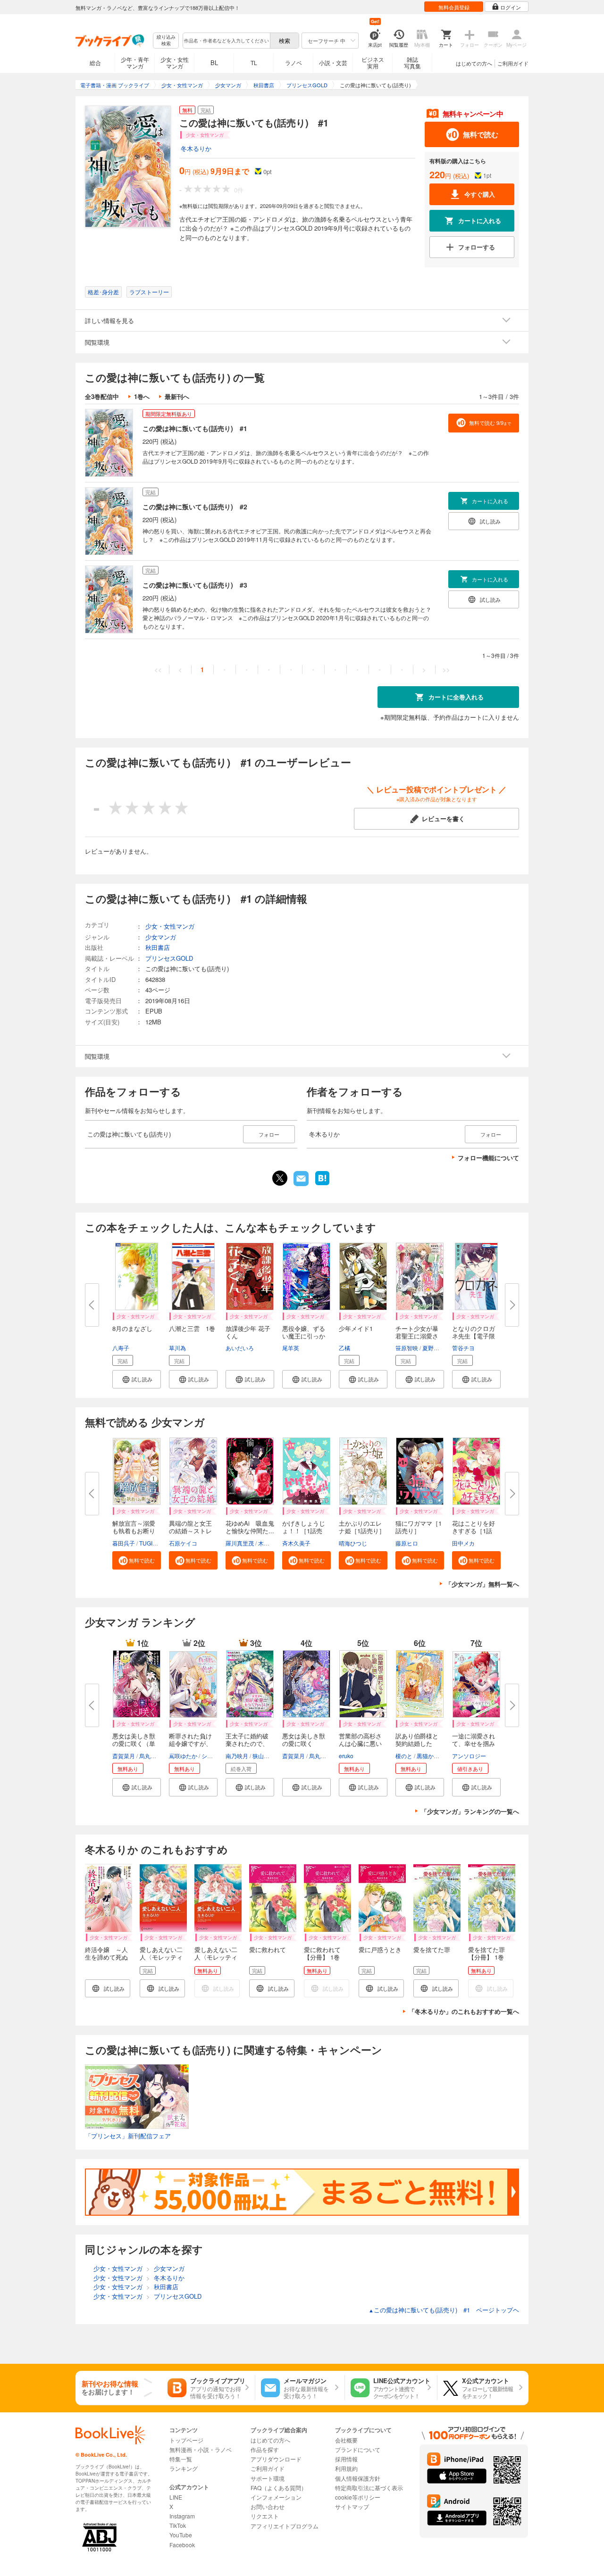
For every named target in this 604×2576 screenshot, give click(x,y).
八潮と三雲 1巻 (192, 1328)
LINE (176, 2497)
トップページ (186, 2440)
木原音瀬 (269, 1543)
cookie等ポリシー (358, 2497)
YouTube (181, 2535)
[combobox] (226, 41)
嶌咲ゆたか (183, 1756)
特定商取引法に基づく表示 (369, 2488)
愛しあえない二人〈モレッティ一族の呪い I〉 (161, 1957)
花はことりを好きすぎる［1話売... (474, 1531)
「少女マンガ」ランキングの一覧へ (470, 1811)
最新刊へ (177, 396)
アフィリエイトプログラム (285, 2526)
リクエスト (265, 2516)
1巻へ (142, 396)
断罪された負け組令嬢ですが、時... (190, 1743)
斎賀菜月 (124, 1756)
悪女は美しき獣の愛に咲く (304, 1740)
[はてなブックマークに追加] (322, 1184)
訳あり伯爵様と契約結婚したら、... (417, 1743)
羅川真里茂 (240, 1543)
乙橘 (344, 1348)
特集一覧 (181, 2459)
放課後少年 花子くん (248, 1332)
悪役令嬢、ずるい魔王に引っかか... (304, 1336)
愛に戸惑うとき (380, 1949)
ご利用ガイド (513, 63)
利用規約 (346, 2468)
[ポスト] (280, 1178)
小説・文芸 (333, 62)
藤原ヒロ (407, 1543)
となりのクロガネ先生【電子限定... (474, 1336)
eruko (346, 1756)
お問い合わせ (268, 2506)
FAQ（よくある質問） (279, 2488)
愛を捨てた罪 (432, 1949)
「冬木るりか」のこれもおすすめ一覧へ (464, 2011)
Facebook (182, 2545)
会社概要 (346, 2440)
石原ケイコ (183, 1543)
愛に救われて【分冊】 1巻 (322, 1953)
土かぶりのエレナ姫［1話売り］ (362, 1527)
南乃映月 (237, 1756)
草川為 (177, 1348)
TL (254, 62)
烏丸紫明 (151, 1756)
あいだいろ (240, 1348)
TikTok (178, 2525)
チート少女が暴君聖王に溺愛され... (417, 1336)
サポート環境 (268, 2478)
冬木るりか (196, 148)
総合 (95, 62)
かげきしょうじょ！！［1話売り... (304, 1531)
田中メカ (463, 1543)
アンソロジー (469, 1756)
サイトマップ (352, 2506)
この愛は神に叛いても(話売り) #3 (195, 585)
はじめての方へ (474, 63)
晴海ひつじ (353, 1543)
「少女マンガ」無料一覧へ (482, 1584)
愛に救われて (268, 1949)
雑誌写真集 (412, 62)
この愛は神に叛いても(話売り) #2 (195, 507)
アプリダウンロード (276, 2459)
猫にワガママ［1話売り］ (419, 1527)
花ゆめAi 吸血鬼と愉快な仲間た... (250, 1527)
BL (214, 62)
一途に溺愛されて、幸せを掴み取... (474, 1743)
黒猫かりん (431, 1756)
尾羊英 (291, 1348)
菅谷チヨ (463, 1348)
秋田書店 (158, 947)
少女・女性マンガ (175, 62)
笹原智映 (407, 1348)
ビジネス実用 (373, 62)
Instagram (182, 2516)
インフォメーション (276, 2497)
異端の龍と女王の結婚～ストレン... (190, 1531)
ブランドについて (358, 2449)
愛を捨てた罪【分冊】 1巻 (487, 1953)
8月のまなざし (132, 1328)
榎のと (404, 1756)
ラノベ (294, 62)
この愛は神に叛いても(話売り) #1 (195, 428)
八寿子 (121, 1348)
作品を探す (265, 2449)
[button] (137, 1379)
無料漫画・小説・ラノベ (201, 2449)
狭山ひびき (267, 1756)
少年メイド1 (356, 1328)
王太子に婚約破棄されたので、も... (247, 1743)
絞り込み (166, 40)
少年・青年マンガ (135, 62)
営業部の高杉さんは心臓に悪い (360, 1740)
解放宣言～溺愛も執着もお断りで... (134, 1531)
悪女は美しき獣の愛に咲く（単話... (134, 1743)
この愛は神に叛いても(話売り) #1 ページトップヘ (444, 2310)
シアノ (210, 1756)
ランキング (184, 2468)
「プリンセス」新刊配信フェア (128, 2136)
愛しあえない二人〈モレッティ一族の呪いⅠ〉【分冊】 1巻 (216, 1961)
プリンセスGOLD (169, 958)
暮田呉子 (124, 1543)
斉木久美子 (296, 1543)
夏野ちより (436, 1348)
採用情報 (346, 2459)
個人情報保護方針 (358, 2478)
